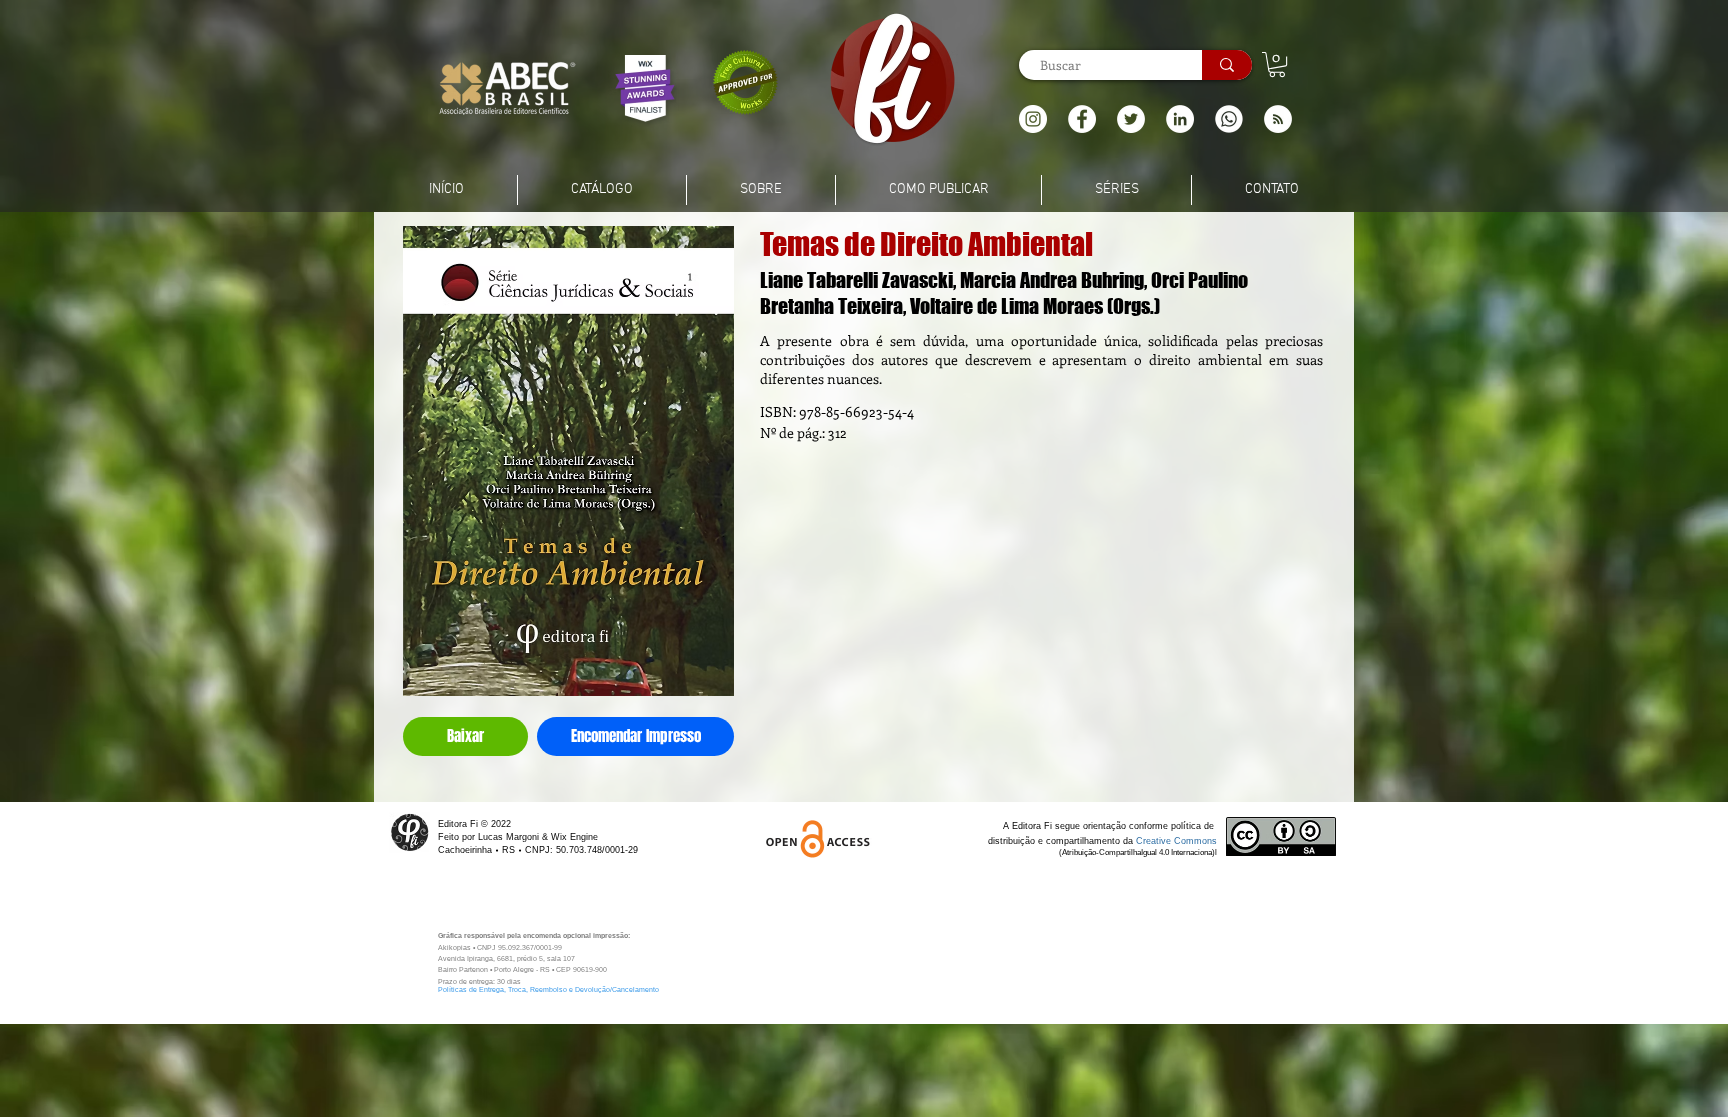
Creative (1155, 841)
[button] (1278, 119)
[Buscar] (1227, 65)
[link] (1277, 64)
